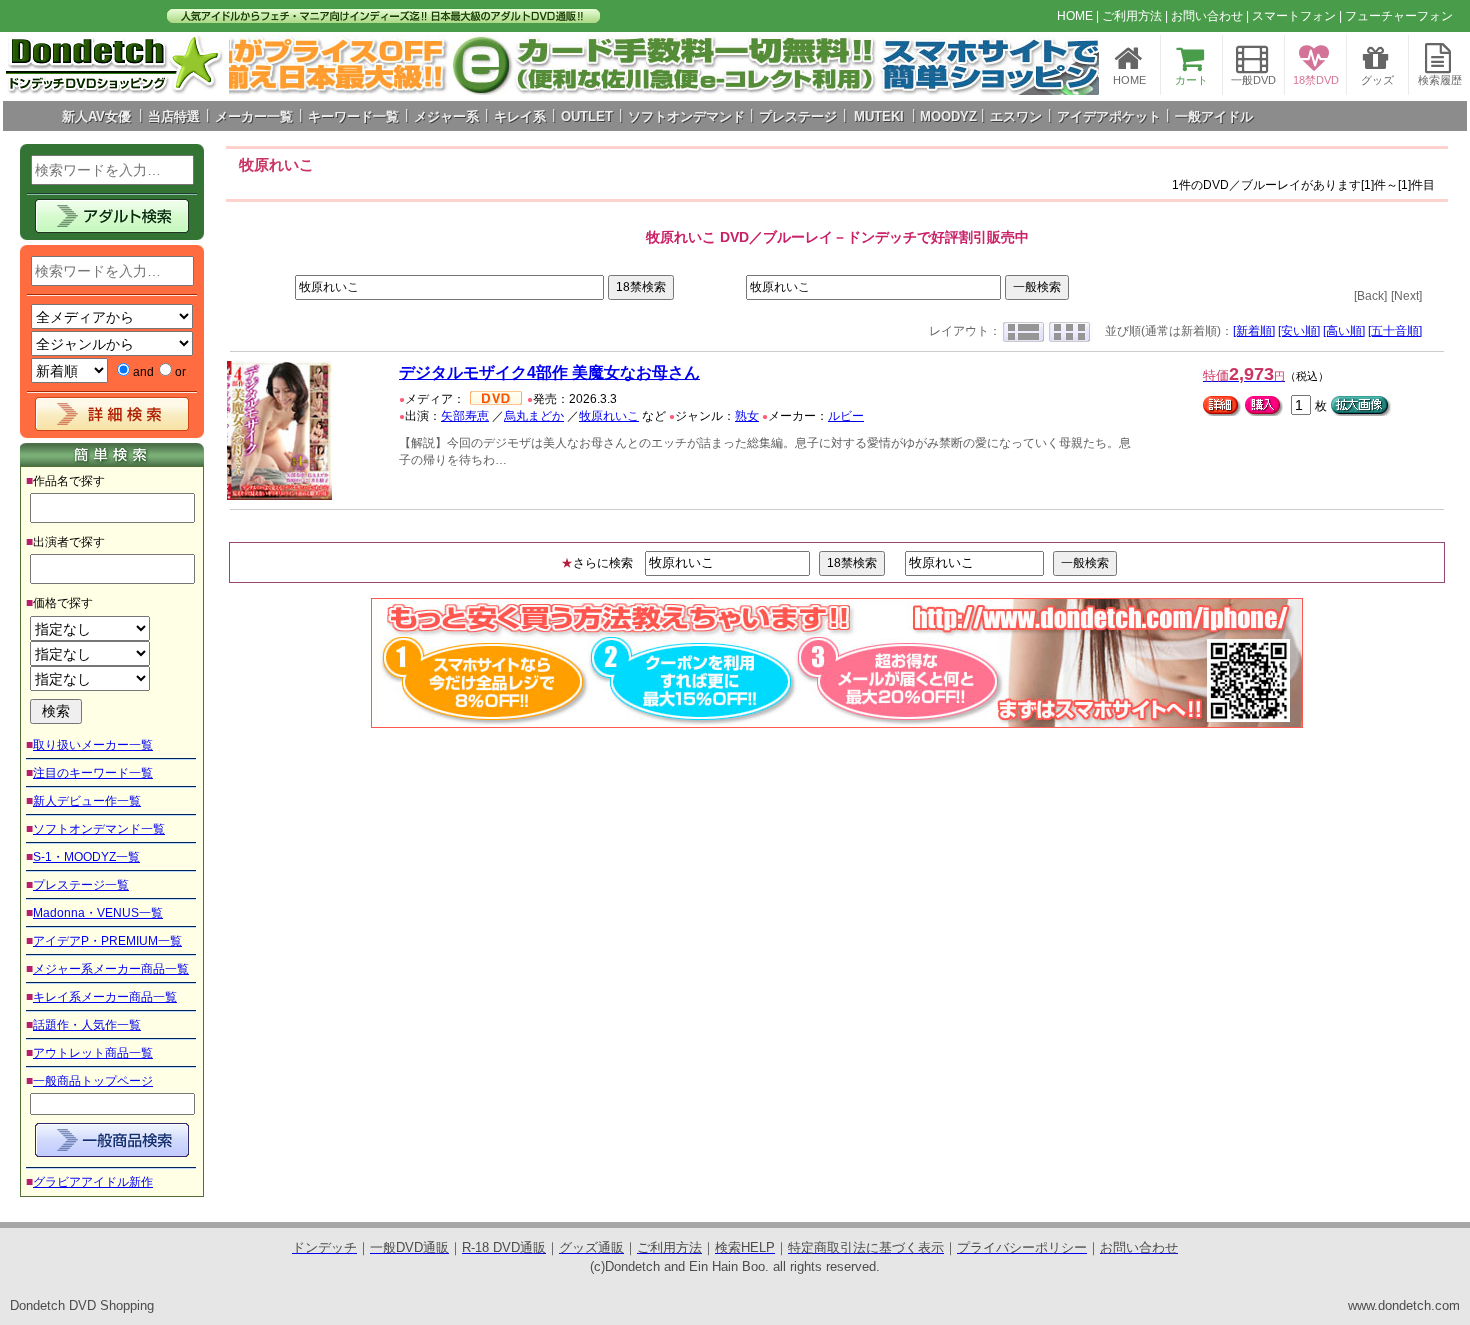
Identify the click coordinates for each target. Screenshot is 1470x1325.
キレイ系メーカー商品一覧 (105, 997)
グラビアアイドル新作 (93, 1182)
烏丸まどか (534, 416)
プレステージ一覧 (81, 885)
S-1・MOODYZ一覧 (86, 857)
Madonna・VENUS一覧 (98, 913)
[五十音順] (1395, 331)
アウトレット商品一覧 (93, 1053)
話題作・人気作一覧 (87, 1025)
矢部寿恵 (465, 416)
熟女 (747, 416)
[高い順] (1344, 331)
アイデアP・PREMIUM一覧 (107, 941)
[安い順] (1299, 331)
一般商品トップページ (93, 1081)
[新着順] (1254, 331)
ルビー (846, 416)
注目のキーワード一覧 (93, 773)
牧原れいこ (609, 416)
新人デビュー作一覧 (87, 801)
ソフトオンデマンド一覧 (99, 829)
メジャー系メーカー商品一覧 (111, 969)
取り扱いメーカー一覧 (93, 745)
